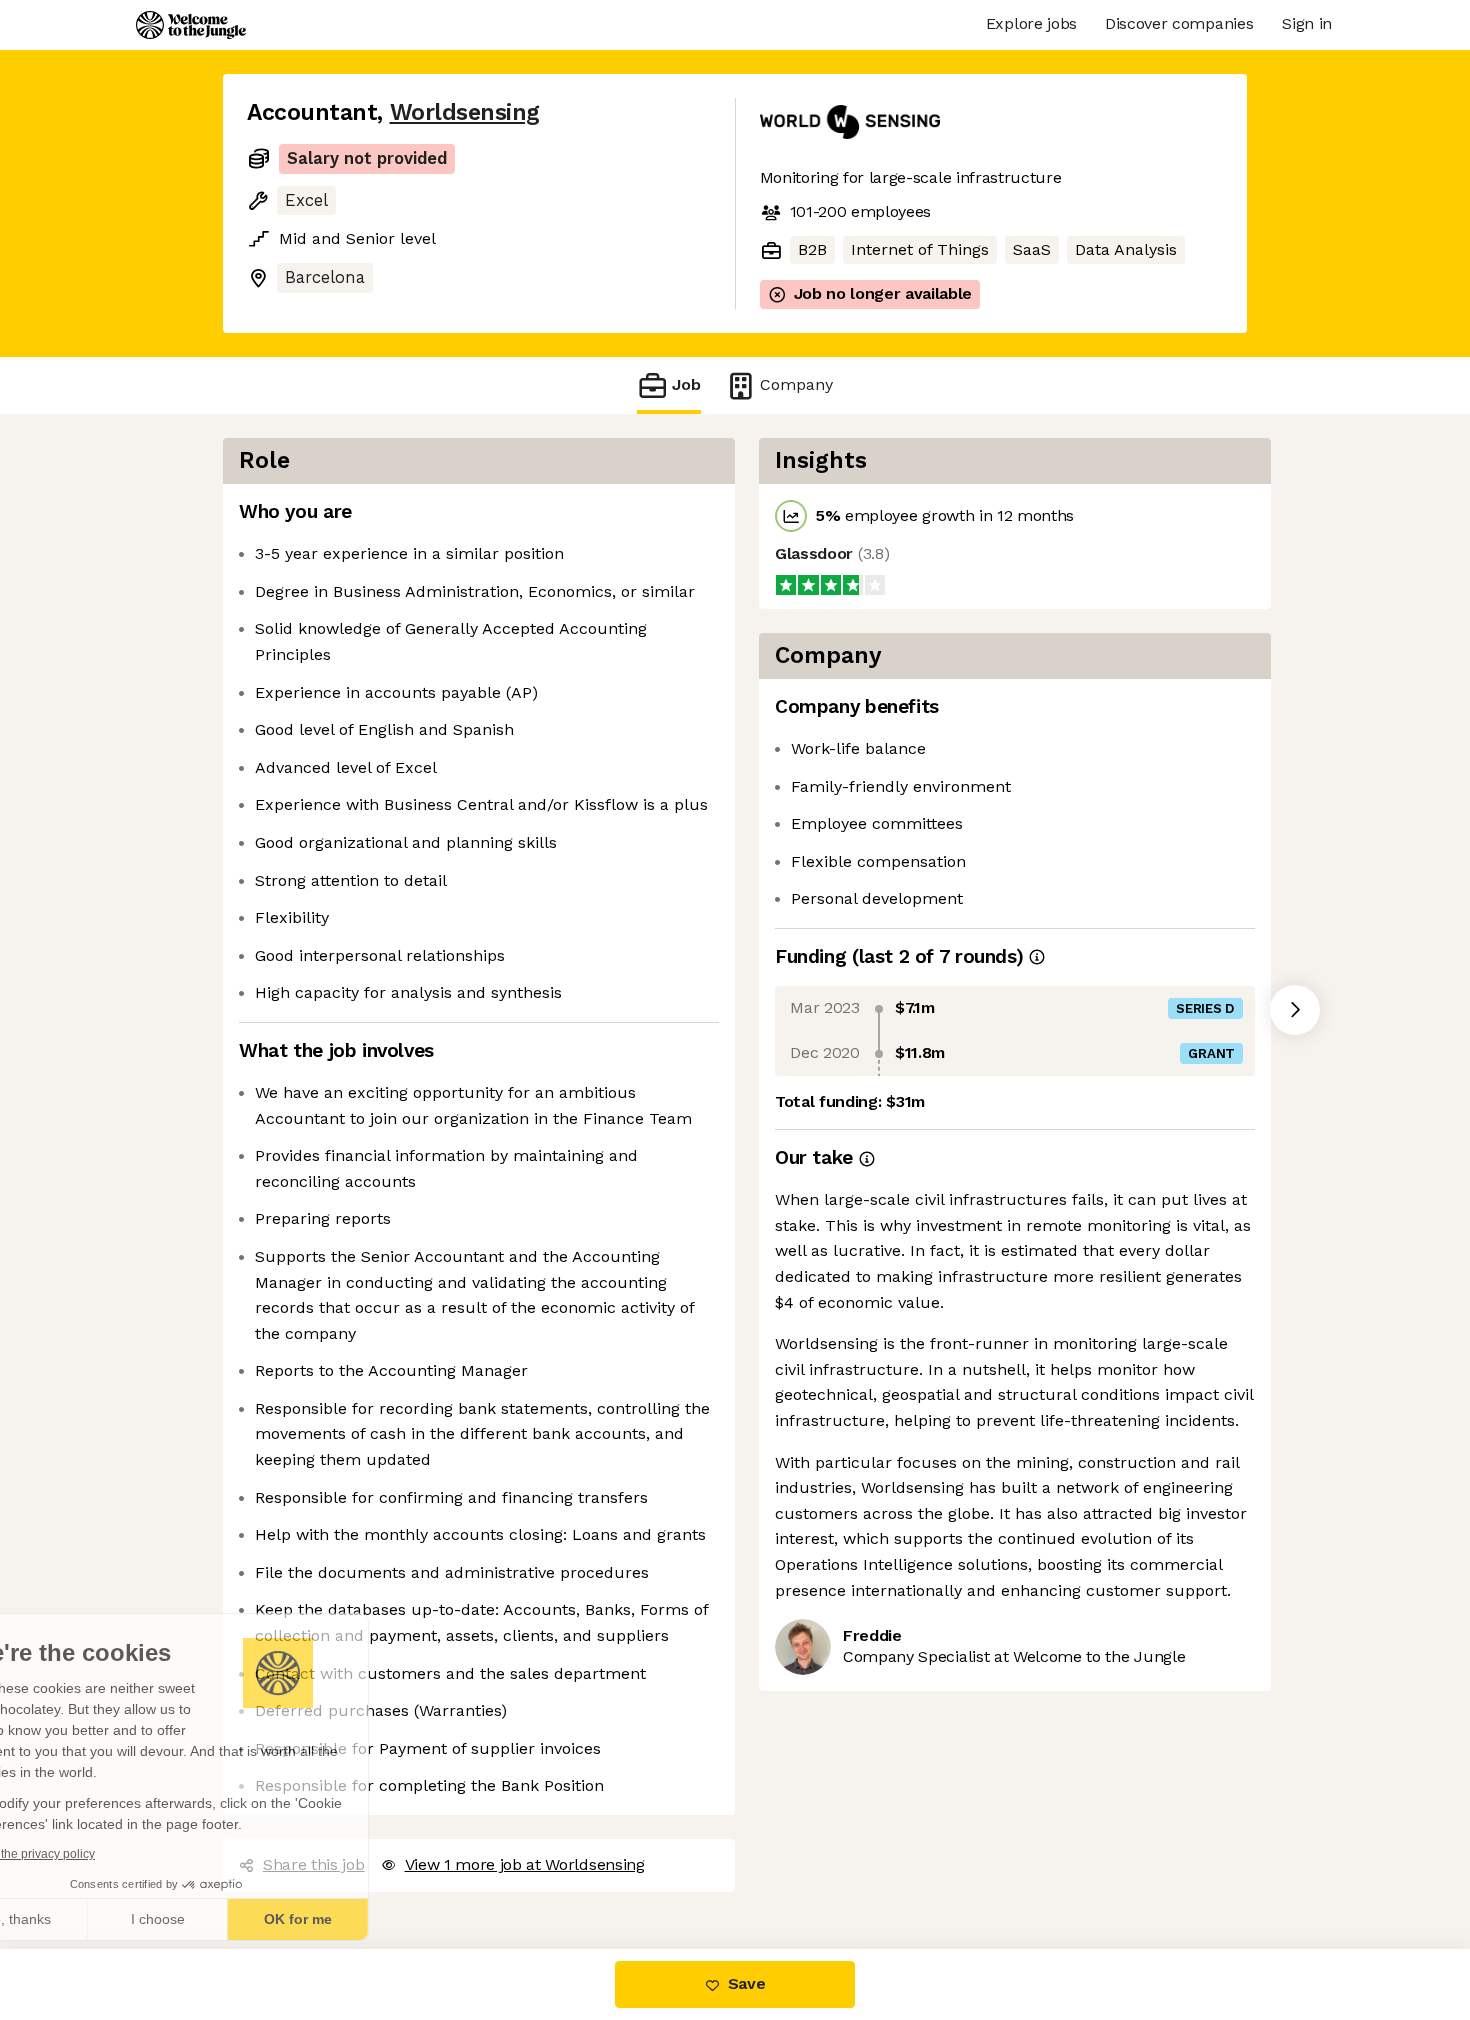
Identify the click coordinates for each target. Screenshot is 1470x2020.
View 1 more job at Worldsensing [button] (522, 1864)
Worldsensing (458, 112)
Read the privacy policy (103, 1854)
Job (686, 384)
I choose (230, 1919)
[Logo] (191, 25)
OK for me (370, 1919)
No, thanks (90, 1919)
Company (790, 384)
